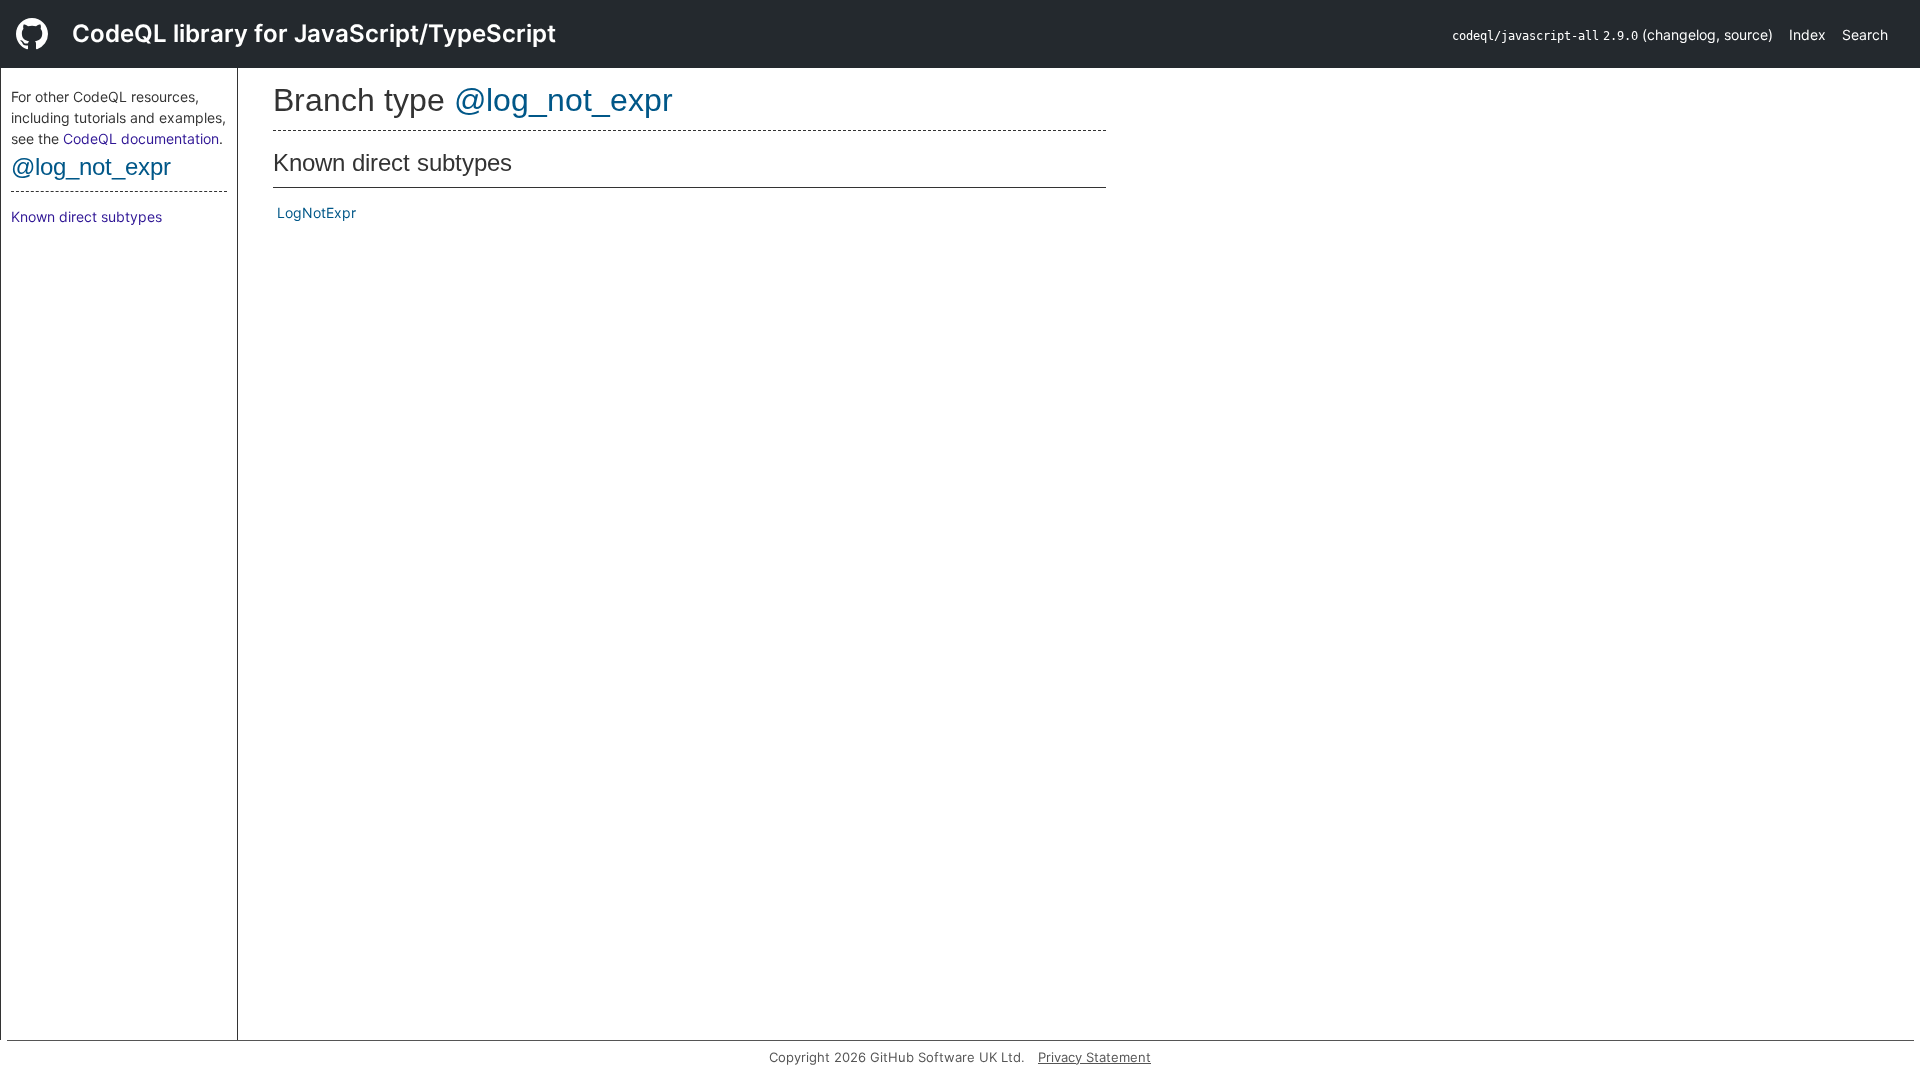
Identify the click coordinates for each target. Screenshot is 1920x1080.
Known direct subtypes (86, 216)
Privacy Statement (1094, 1057)
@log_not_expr (91, 166)
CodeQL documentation (141, 138)
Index (1807, 34)
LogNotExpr (316, 212)
